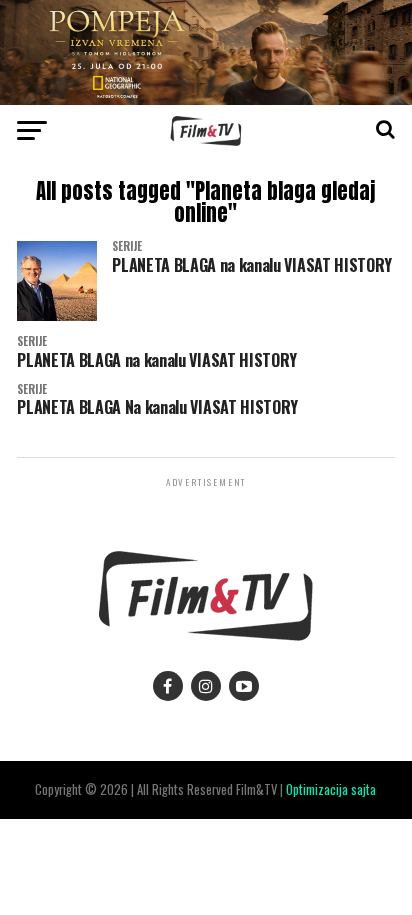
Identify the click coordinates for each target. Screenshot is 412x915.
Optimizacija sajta (331, 789)
